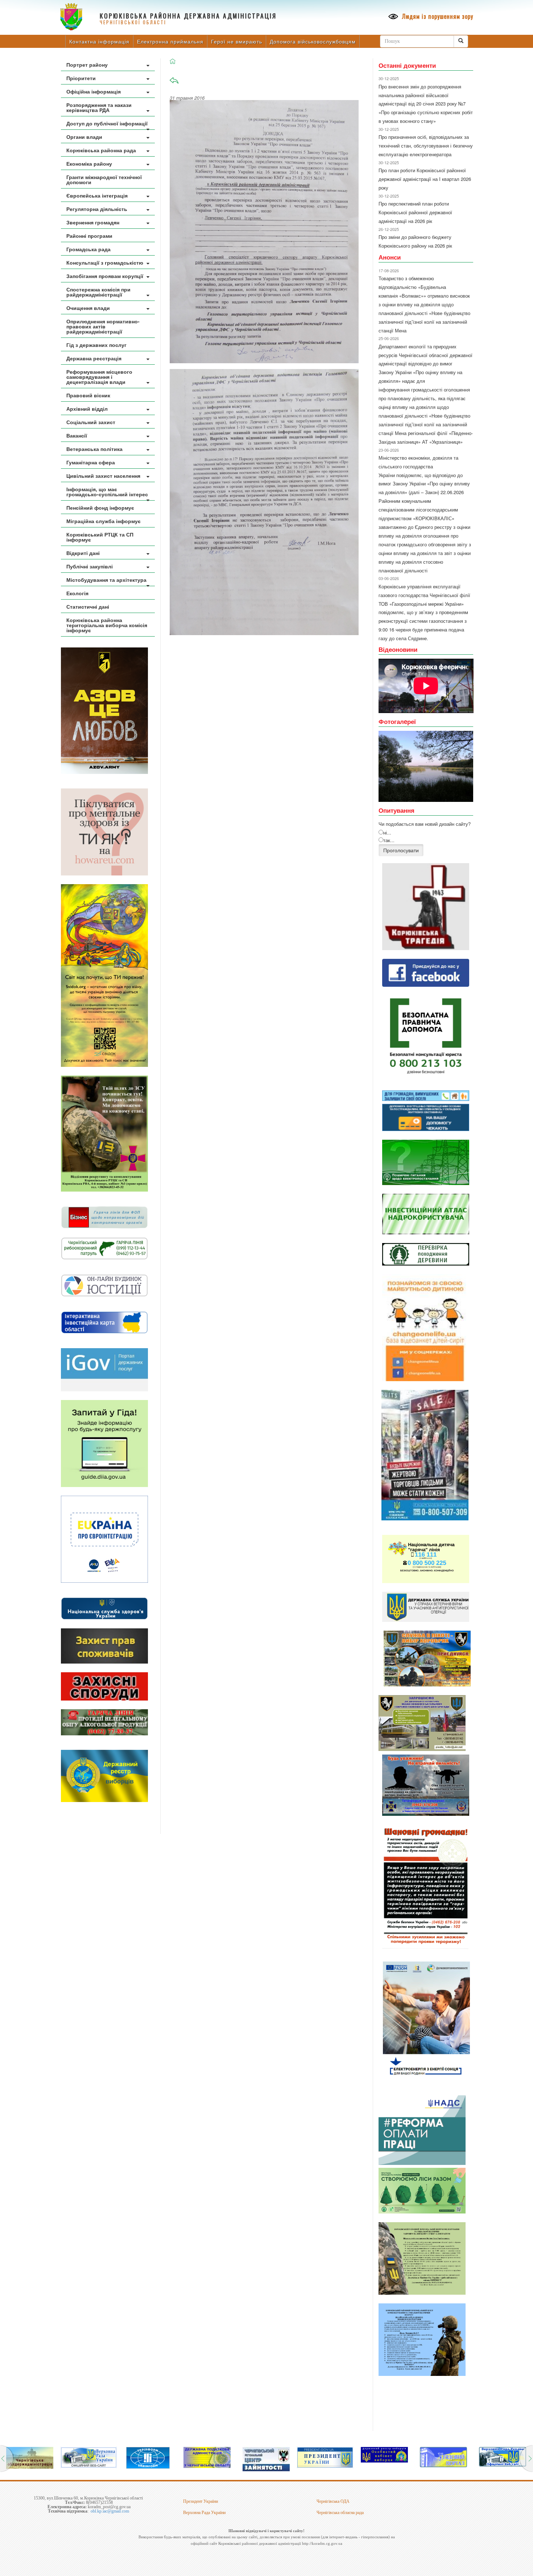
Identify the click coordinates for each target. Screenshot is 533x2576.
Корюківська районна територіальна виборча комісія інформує (107, 625)
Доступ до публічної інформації (107, 123)
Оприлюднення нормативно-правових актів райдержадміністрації (103, 326)
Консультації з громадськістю (105, 262)
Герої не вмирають (237, 41)
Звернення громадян (93, 222)
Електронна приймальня (170, 41)
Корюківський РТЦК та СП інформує (100, 537)
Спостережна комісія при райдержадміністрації (98, 292)
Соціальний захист (91, 422)
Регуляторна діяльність (97, 209)
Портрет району (87, 65)
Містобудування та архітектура (106, 580)
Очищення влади (88, 308)
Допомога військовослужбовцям (313, 41)
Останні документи (407, 65)
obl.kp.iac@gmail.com (110, 2511)
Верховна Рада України (204, 2513)
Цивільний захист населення (103, 476)
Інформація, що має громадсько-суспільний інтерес (107, 492)
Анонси (390, 257)
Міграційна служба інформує (104, 521)
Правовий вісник (88, 395)
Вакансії (77, 435)
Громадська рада (88, 249)
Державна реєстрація (94, 358)
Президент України (201, 2501)
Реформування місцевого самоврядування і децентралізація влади (99, 377)
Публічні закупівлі (90, 566)
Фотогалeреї (397, 721)
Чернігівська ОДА (333, 2501)
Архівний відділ (87, 409)
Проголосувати (401, 850)
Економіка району (89, 163)
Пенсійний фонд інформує (100, 508)
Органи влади (84, 137)
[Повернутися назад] (174, 83)
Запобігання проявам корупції (105, 276)
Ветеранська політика (94, 449)
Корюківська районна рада (101, 150)
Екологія (77, 593)
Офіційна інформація (94, 91)
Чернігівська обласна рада (340, 2513)
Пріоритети (81, 78)
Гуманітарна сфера (91, 462)
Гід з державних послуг (96, 345)
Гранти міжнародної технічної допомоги (104, 179)
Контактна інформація (99, 41)
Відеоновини (398, 649)
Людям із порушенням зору (437, 16)
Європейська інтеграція (97, 195)
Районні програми (89, 236)
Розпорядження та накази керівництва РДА (99, 107)
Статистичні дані (88, 606)
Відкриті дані (83, 553)
